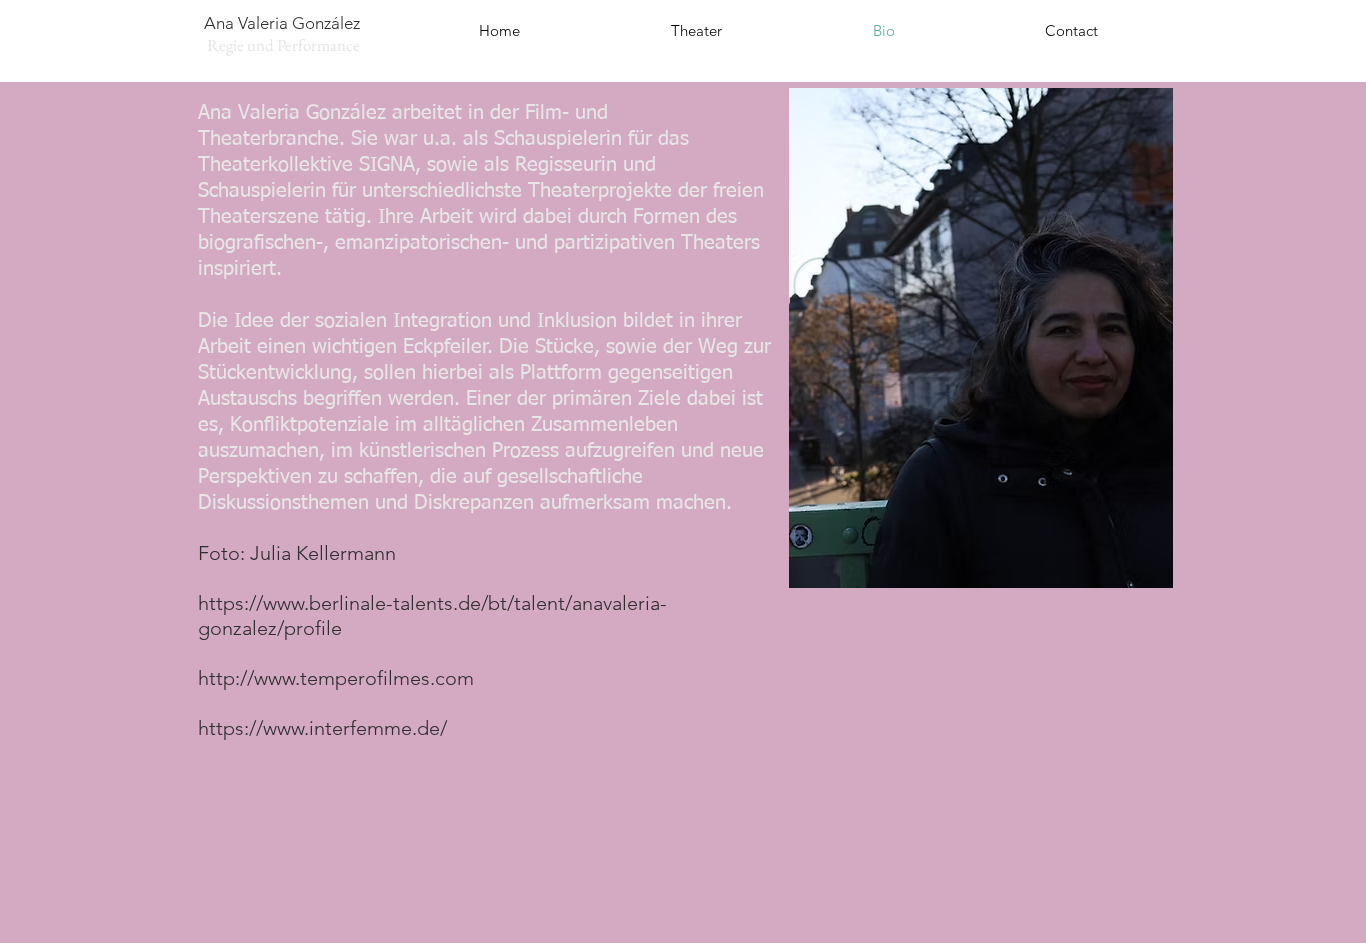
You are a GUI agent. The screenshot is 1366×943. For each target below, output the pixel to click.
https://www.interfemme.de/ (322, 728)
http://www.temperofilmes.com (336, 678)
